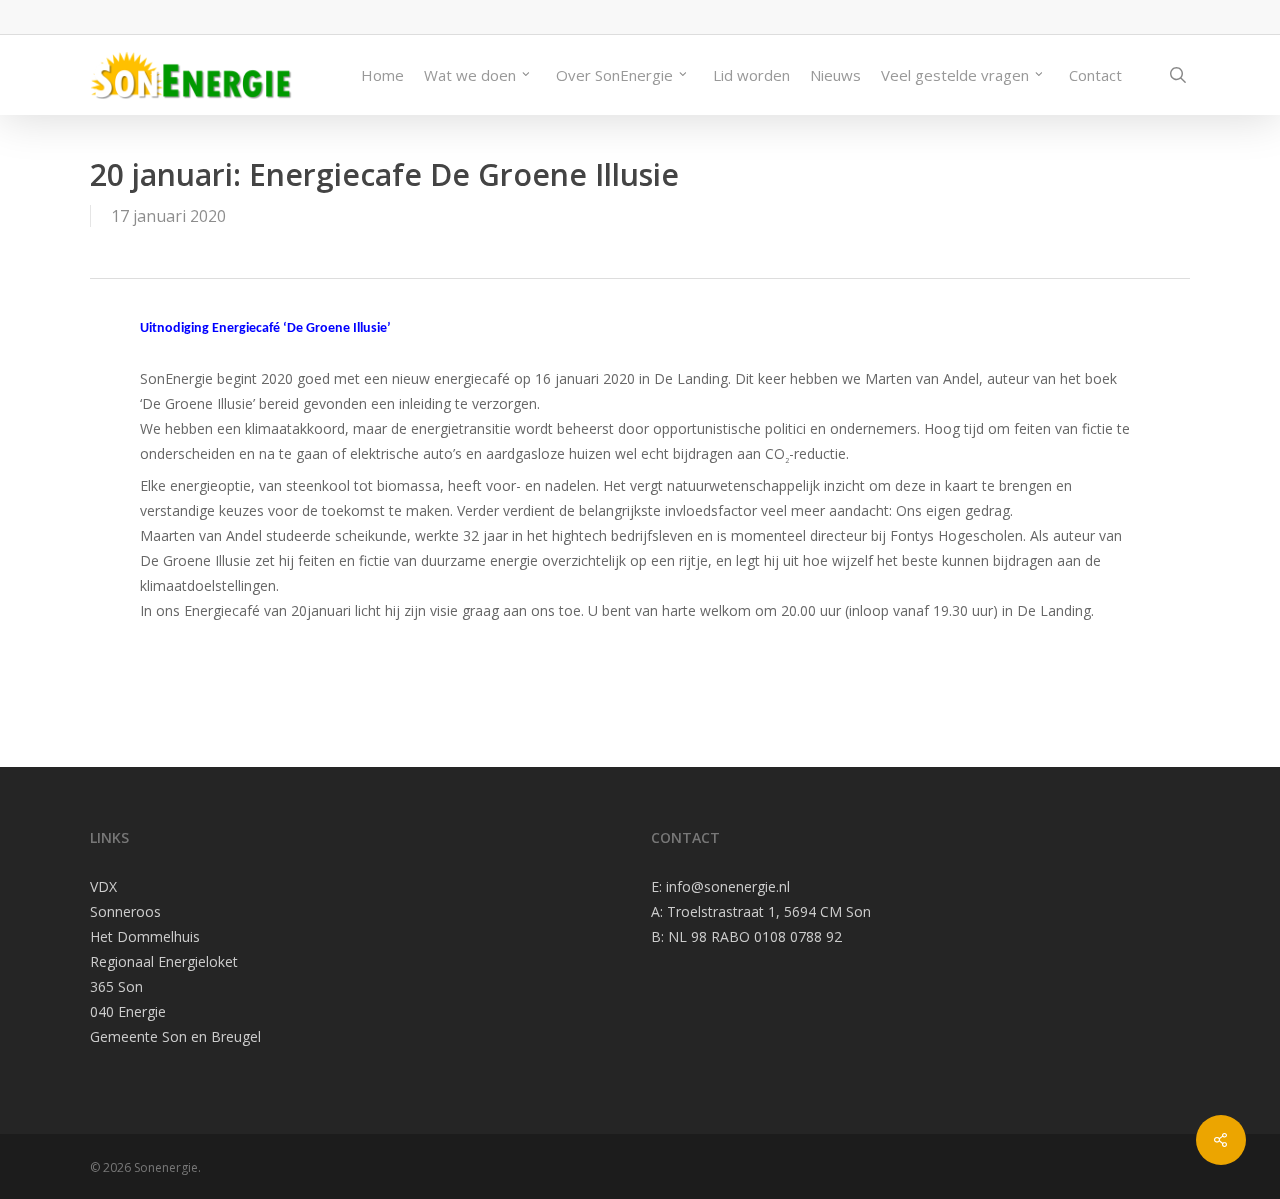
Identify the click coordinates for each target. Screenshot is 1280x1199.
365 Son (116, 986)
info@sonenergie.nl (728, 886)
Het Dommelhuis (145, 936)
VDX (103, 886)
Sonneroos (125, 911)
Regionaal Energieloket (164, 961)
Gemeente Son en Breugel (175, 1036)
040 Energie (128, 1011)
